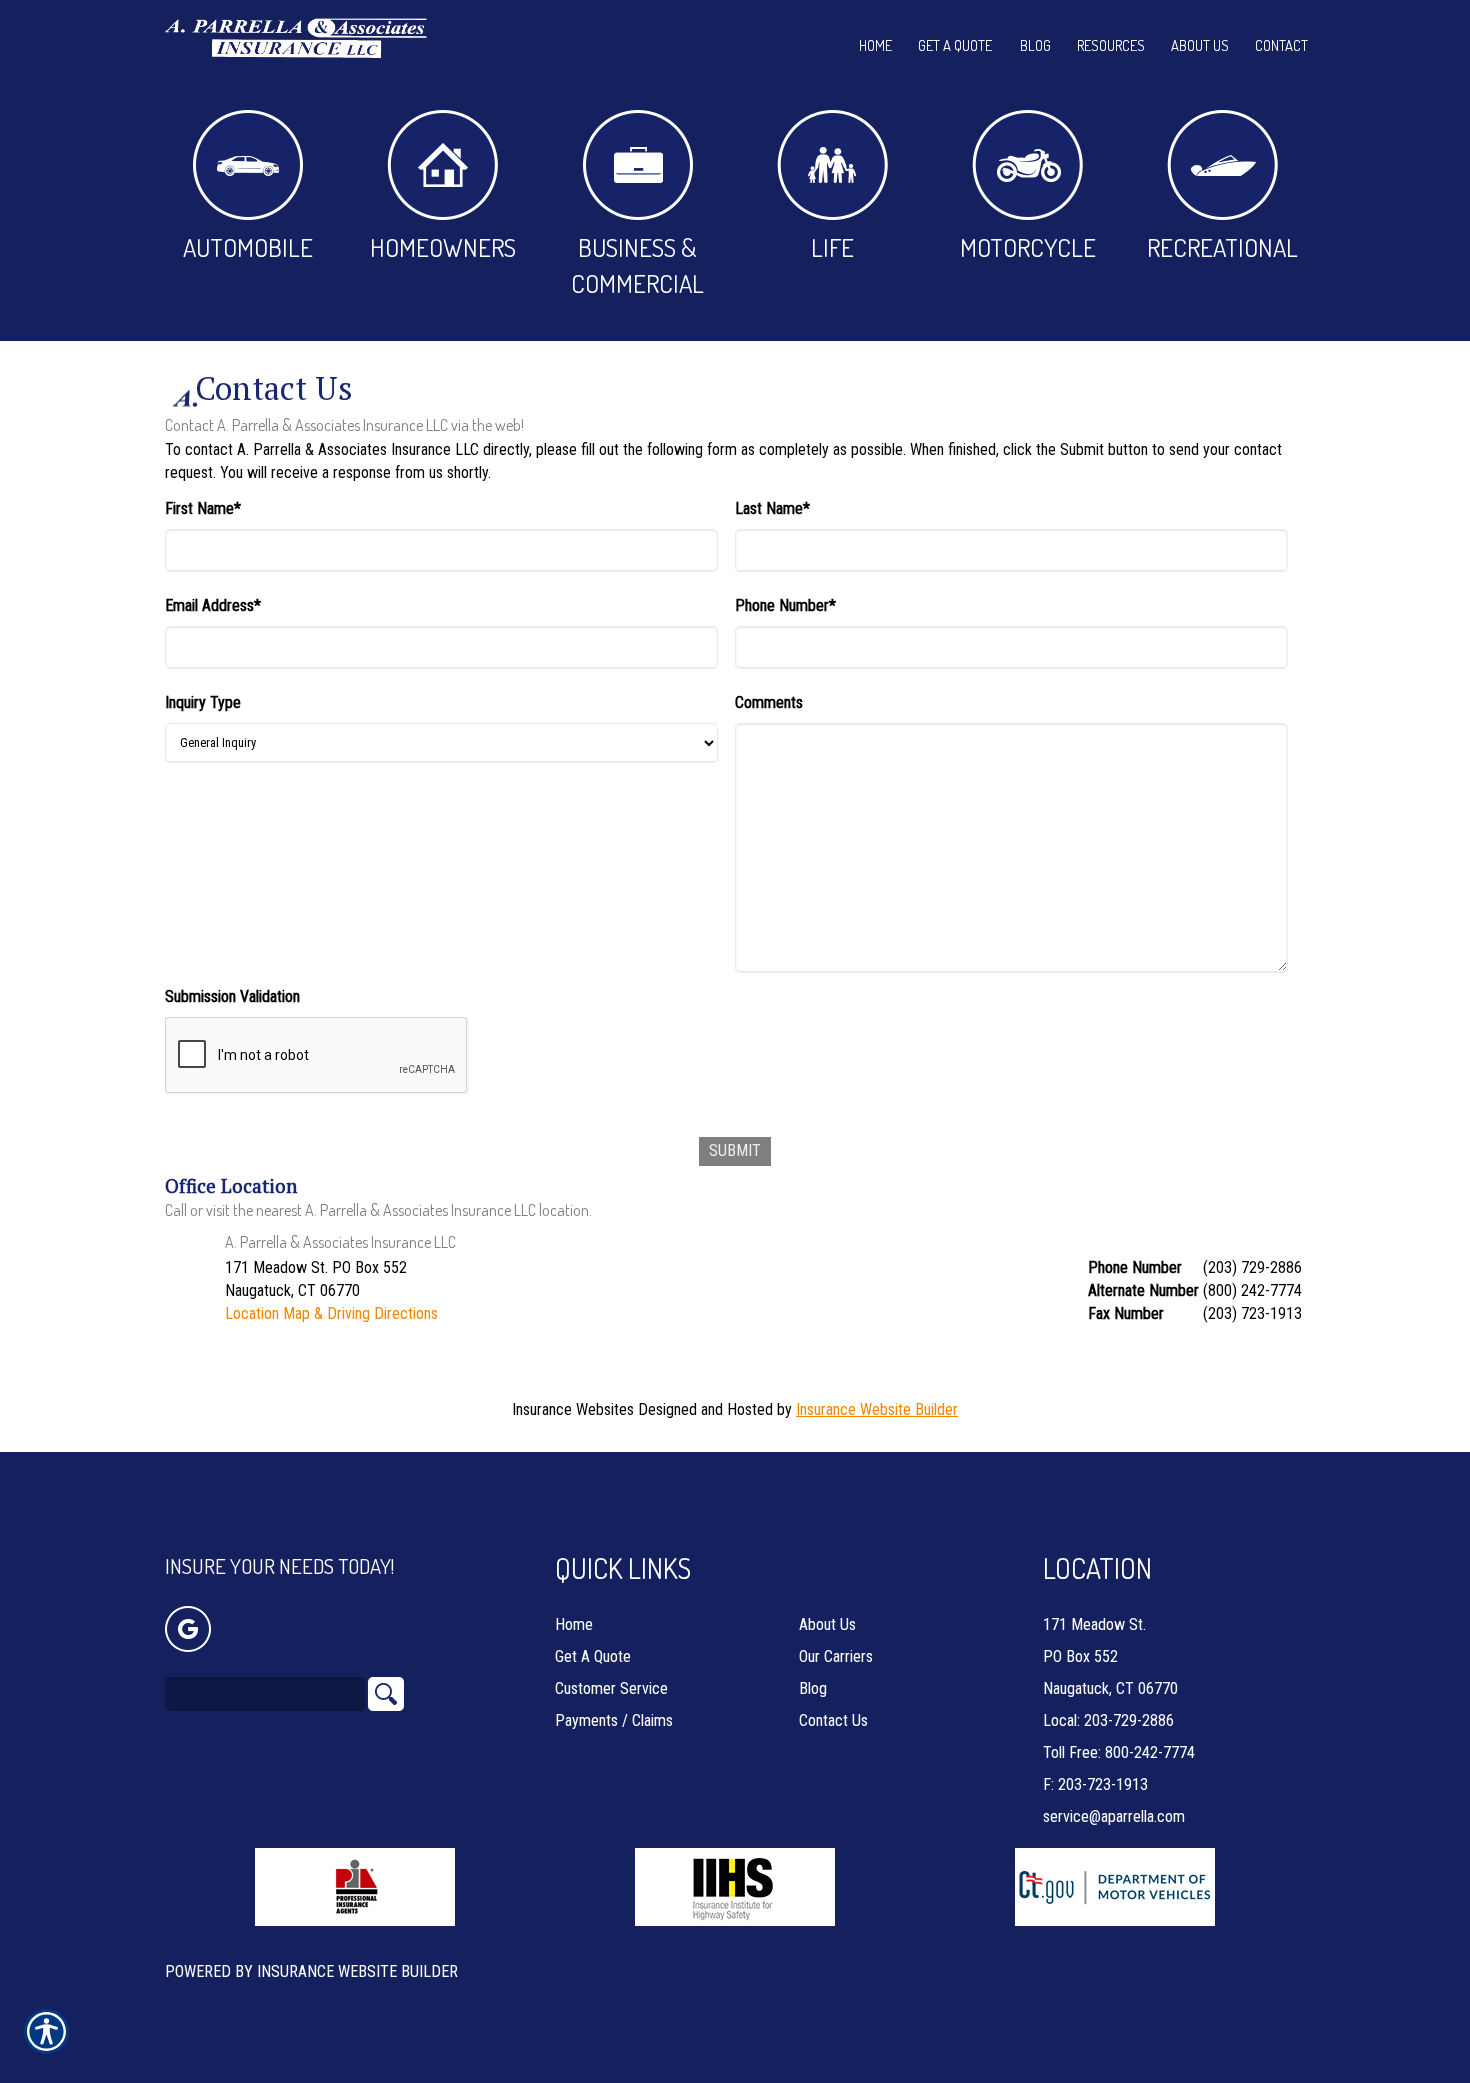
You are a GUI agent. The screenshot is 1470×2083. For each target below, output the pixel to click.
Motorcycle (1028, 247)
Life (832, 247)
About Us (827, 1624)
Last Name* (772, 508)
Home (574, 1624)
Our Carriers (836, 1656)
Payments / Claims (614, 1720)
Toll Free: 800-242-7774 (1119, 1752)
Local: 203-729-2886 (1108, 1720)
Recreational (1222, 247)
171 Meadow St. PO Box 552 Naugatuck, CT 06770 (1110, 1656)
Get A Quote (593, 1656)
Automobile (248, 247)
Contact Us (833, 1720)
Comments (769, 702)
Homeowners (443, 247)
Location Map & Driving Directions (331, 1313)
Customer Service (611, 1688)
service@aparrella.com (1114, 1816)
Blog (813, 1688)
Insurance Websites (573, 1409)
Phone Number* (785, 605)
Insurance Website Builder (877, 1409)
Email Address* (213, 605)
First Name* (203, 508)
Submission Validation (232, 996)
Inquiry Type (203, 702)
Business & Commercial (637, 265)
